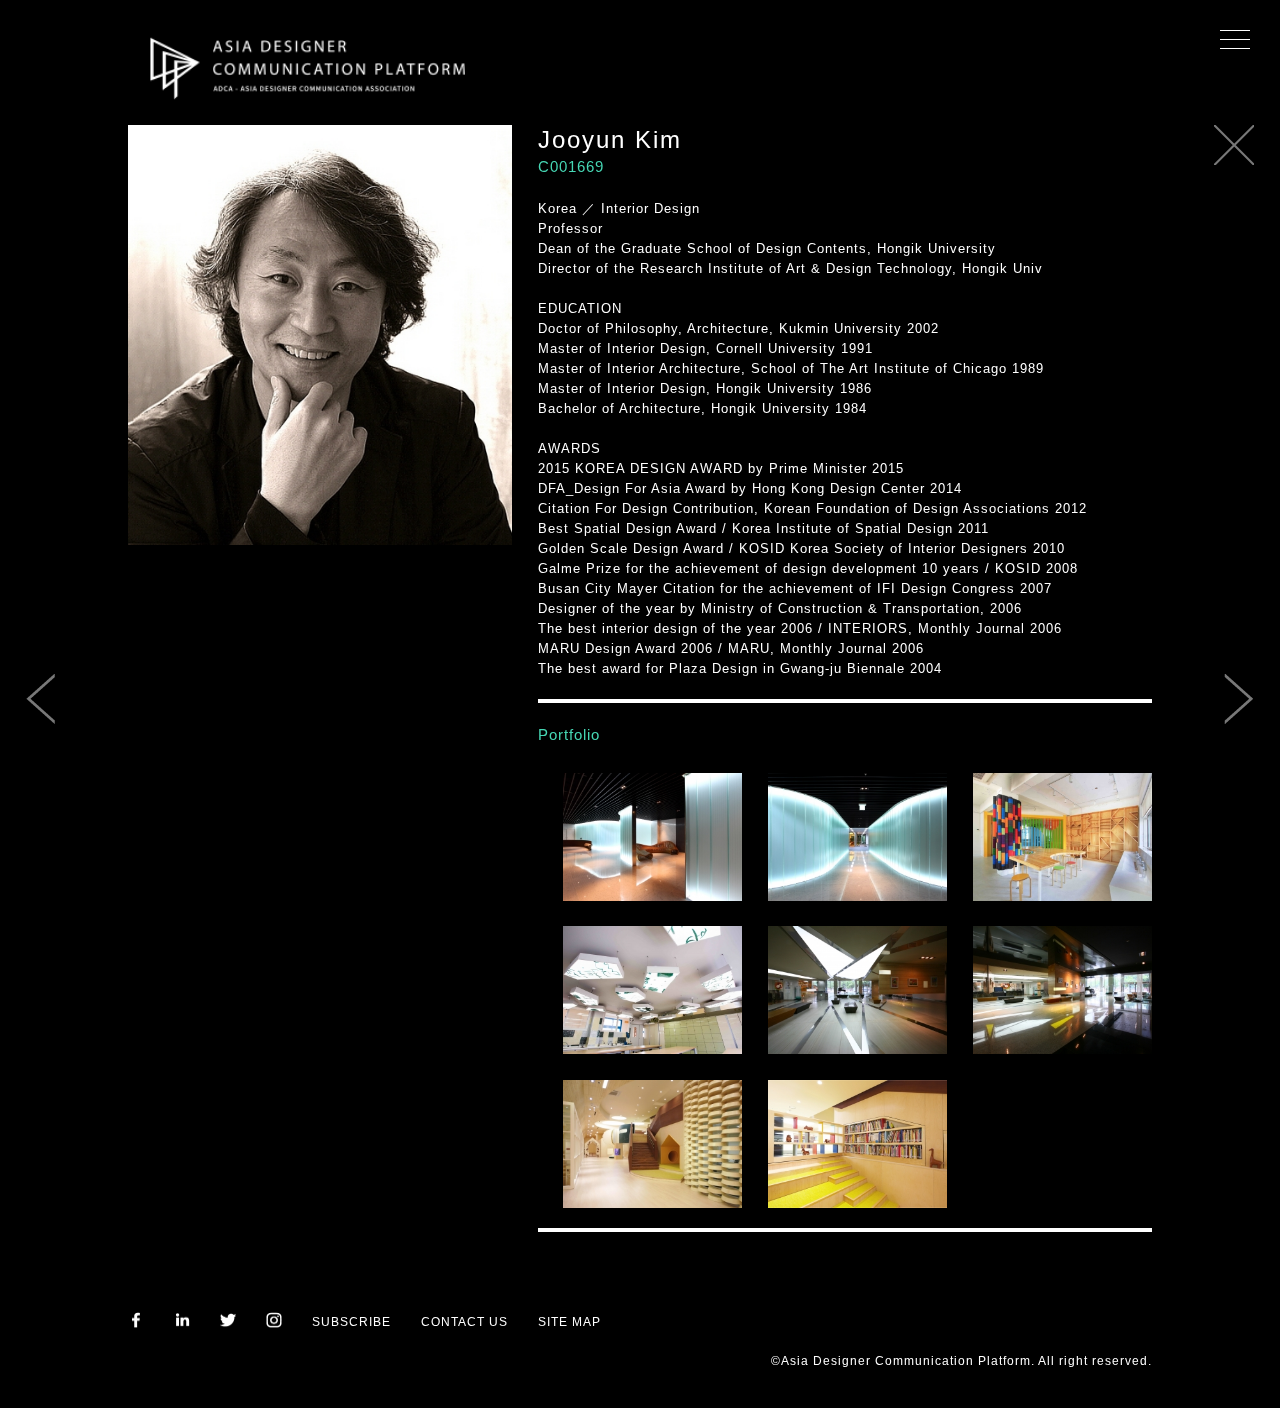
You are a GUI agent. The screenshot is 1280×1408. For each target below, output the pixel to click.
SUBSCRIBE (351, 1322)
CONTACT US (464, 1322)
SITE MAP (569, 1322)
